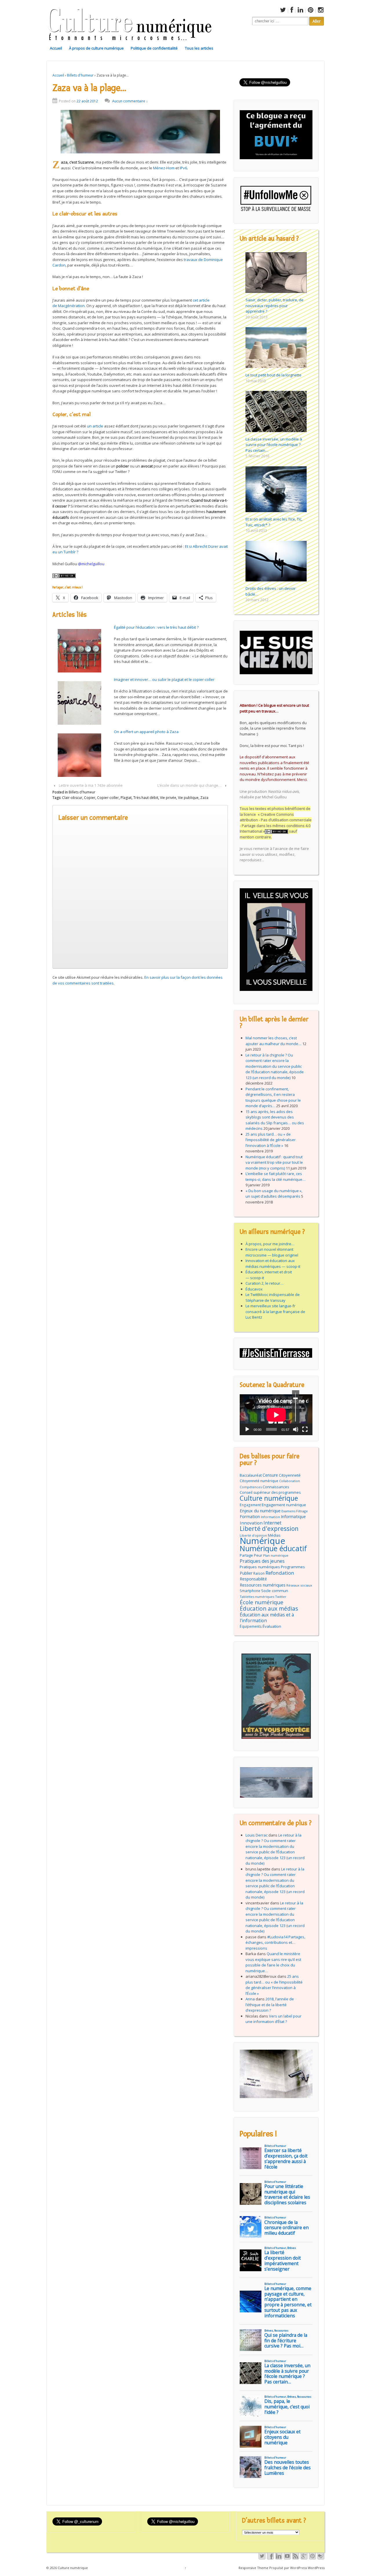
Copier (90, 798)
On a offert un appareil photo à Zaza (146, 732)
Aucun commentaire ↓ (130, 101)
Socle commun (275, 1591)
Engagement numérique (284, 1505)
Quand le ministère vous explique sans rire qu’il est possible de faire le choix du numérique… (273, 1962)
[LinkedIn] (300, 11)
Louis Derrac (257, 1835)
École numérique (262, 1602)
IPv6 (183, 168)
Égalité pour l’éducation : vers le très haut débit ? (156, 627)
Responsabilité (253, 1579)
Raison (259, 1573)
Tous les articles (199, 48)
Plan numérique (276, 1555)
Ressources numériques (263, 1585)
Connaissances (276, 1487)
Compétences (251, 1487)
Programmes (293, 1567)
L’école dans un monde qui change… (189, 785)
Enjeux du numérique (260, 1511)
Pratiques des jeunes (262, 1561)
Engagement (250, 1505)
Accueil (56, 48)
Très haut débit (146, 798)
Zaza (204, 798)
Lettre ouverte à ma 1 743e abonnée (91, 785)
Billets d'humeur (80, 75)
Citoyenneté (290, 1475)
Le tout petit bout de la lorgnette (273, 375)
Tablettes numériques (257, 1597)
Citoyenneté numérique (259, 1481)
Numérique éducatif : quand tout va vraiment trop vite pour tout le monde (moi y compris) (274, 1162)
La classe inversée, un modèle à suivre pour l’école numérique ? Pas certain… (274, 445)
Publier (246, 1573)
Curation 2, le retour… (264, 1283)
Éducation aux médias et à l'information (267, 1618)
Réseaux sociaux (299, 1585)
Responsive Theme (253, 2568)
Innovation (251, 1523)
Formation (250, 1517)
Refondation (280, 1573)
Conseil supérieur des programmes (270, 1492)
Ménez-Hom (164, 168)
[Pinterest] (310, 11)
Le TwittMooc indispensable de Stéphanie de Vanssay (273, 1297)
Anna (250, 1999)
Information (270, 1517)
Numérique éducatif (273, 1549)
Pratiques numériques (260, 1567)
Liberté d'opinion (253, 1535)
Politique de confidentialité (154, 48)
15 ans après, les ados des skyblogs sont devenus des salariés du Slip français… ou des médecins (275, 1120)
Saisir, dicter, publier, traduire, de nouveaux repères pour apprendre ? (274, 306)
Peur (258, 1555)
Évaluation (272, 1626)
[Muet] (296, 1429)
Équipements (251, 1626)
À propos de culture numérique (96, 48)
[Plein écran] (305, 1429)
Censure (270, 1475)
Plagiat (126, 798)
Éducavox (254, 1289)
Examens (288, 1511)
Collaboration (290, 1481)
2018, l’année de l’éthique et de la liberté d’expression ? (270, 2005)
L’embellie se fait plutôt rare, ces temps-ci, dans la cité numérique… (275, 1176)
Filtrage (302, 1511)
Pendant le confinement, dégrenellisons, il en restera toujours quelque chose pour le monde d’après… (273, 1097)
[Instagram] (320, 11)
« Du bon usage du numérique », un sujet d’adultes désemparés (274, 1194)
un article (95, 426)
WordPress (316, 2568)
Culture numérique (269, 1498)
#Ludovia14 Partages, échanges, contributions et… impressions (275, 1943)
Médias (274, 1535)
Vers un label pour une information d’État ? (273, 2019)
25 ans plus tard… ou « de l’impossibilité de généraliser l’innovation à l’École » (271, 1140)
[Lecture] (247, 1429)
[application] (276, 1415)
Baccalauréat (251, 1475)
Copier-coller (108, 798)
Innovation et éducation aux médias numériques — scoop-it (273, 1263)
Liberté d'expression (269, 1529)
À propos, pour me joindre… (270, 1244)
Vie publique (188, 798)
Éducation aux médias (269, 1609)
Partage (246, 1555)
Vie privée (168, 798)
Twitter (281, 1597)
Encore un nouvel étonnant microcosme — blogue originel (272, 1252)
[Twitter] (282, 11)
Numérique (262, 1541)
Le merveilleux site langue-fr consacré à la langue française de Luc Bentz (275, 1311)
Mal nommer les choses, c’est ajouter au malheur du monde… (273, 1041)
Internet (272, 1523)
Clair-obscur (72, 798)
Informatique (293, 1517)
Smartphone (250, 1591)
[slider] (295, 1407)
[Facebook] (291, 11)
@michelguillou (91, 564)
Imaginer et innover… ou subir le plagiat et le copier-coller (164, 679)
